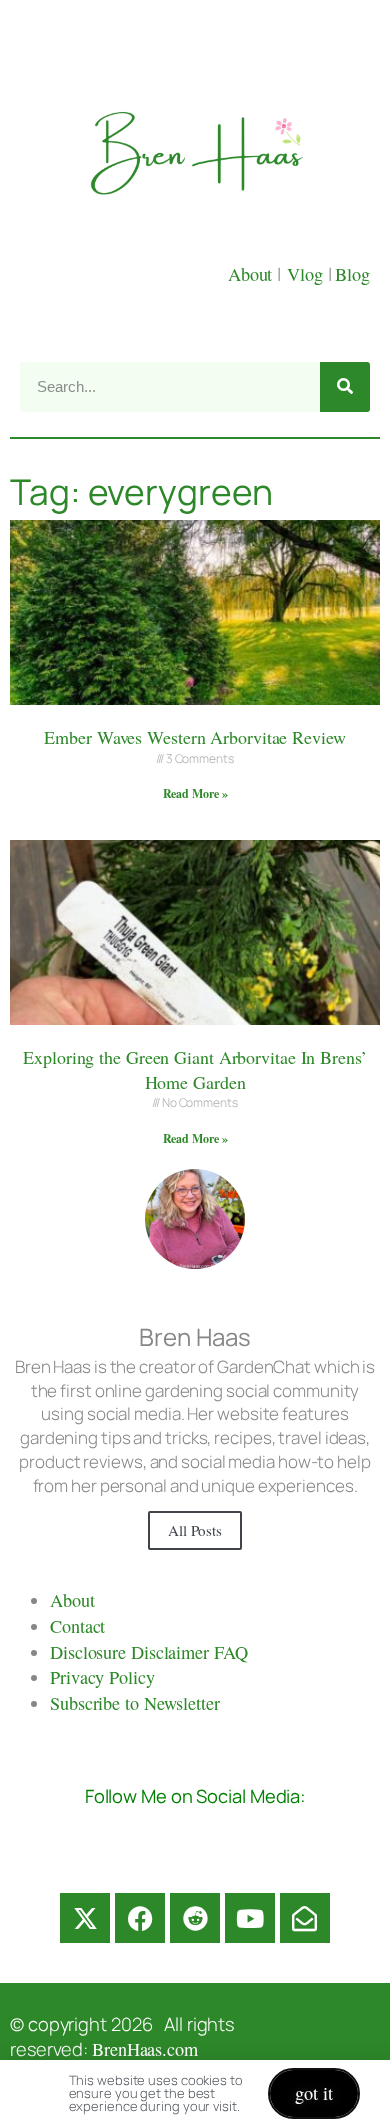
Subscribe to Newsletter (135, 1703)
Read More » (195, 793)
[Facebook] (140, 1918)
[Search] (345, 387)
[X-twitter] (85, 1918)
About (252, 274)
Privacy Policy (102, 1677)
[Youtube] (250, 1918)
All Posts (195, 1530)
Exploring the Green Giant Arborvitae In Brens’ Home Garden (194, 1069)
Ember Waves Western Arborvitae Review (194, 737)
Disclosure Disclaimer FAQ (149, 1652)
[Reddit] (195, 1918)
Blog (352, 274)
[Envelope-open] (305, 1918)
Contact (77, 1626)
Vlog (307, 274)
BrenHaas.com (145, 2049)
